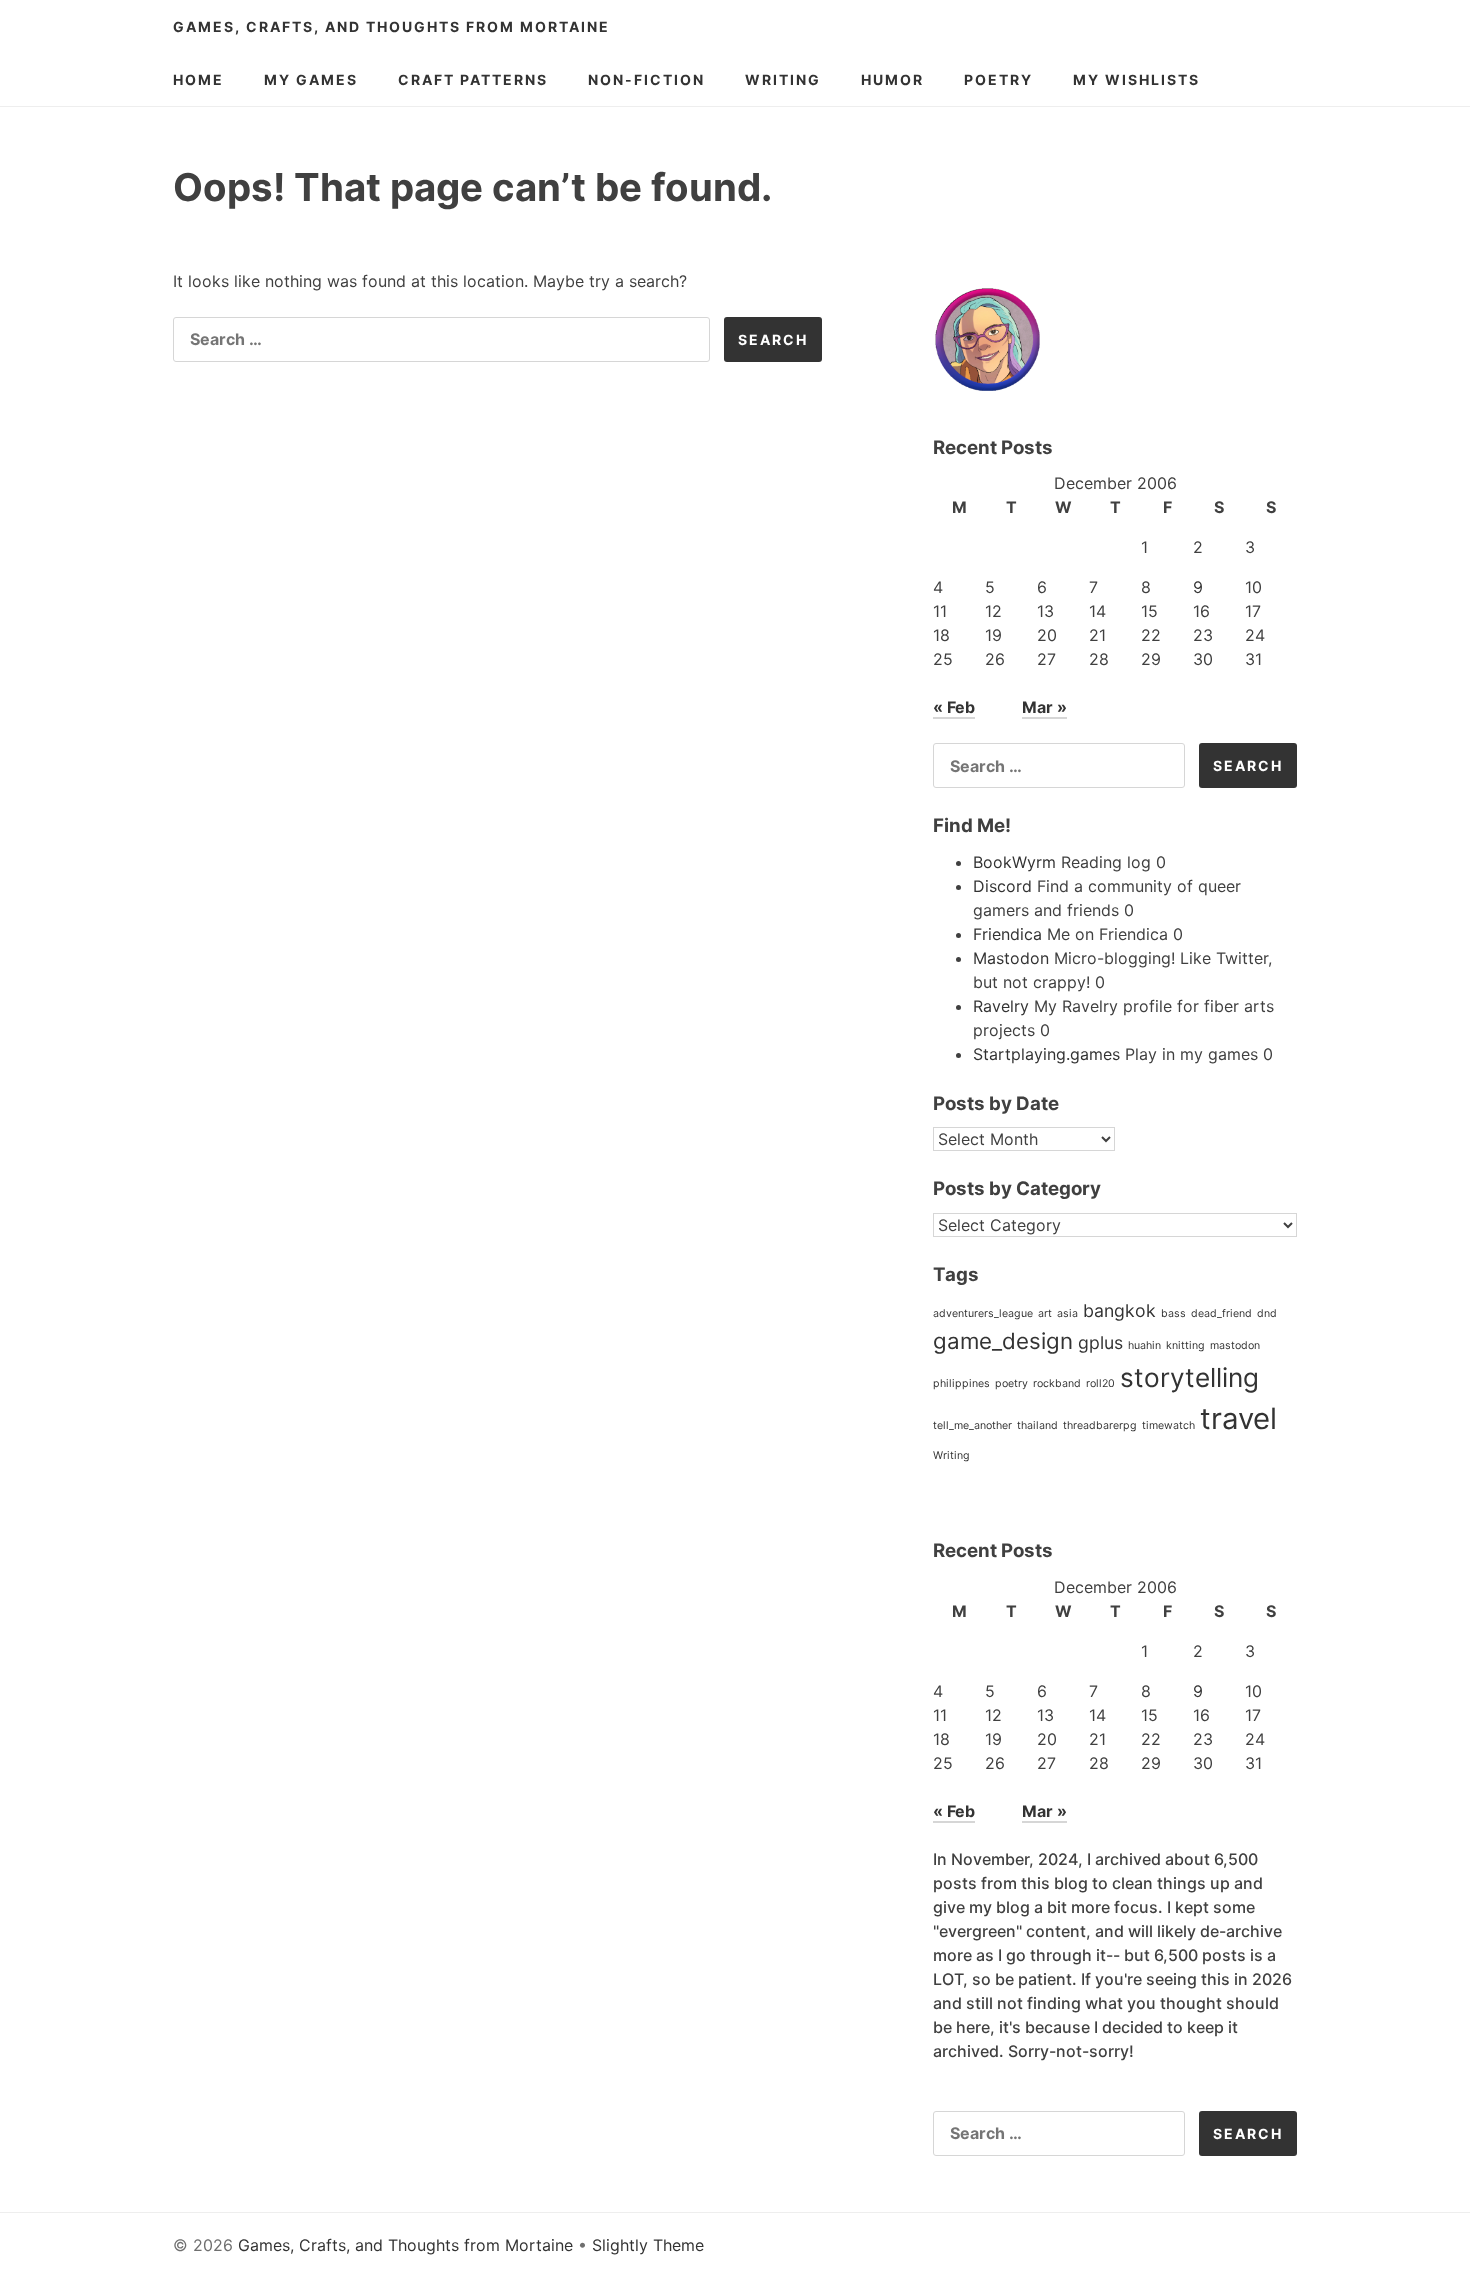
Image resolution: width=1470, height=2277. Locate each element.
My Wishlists (1136, 79)
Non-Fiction (646, 79)
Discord (1002, 886)
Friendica (1007, 934)
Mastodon (1011, 958)
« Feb (954, 707)
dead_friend (1221, 1313)
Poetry (998, 79)
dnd (1267, 1313)
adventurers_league (983, 1313)
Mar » (1044, 707)
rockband (1057, 1383)
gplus (1100, 1342)
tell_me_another (972, 1425)
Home (198, 79)
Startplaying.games (1046, 1054)
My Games (311, 79)
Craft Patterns (473, 79)
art (1045, 1313)
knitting (1185, 1345)
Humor (892, 79)
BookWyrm (1014, 862)
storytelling (1189, 1377)
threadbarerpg (1100, 1425)
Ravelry (1001, 1006)
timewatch (1168, 1425)
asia (1067, 1313)
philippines (961, 1383)
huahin (1144, 1345)
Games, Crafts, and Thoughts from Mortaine (391, 26)
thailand (1037, 1425)
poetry (1011, 1383)
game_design (1003, 1340)
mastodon (1235, 1345)
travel (1238, 1418)
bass (1173, 1313)
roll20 (1100, 1383)
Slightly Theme (648, 2245)
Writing (783, 79)
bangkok (1119, 1310)
